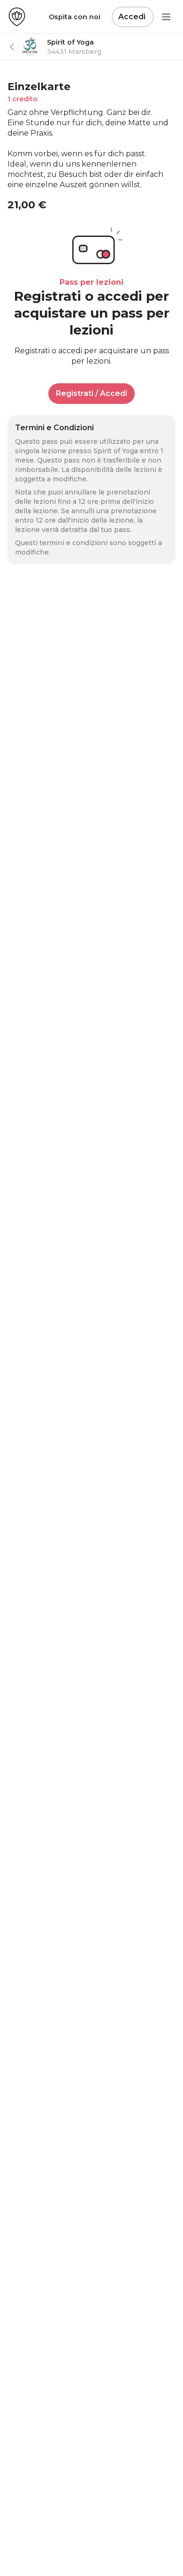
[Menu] (166, 17)
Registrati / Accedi (91, 393)
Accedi (132, 17)
